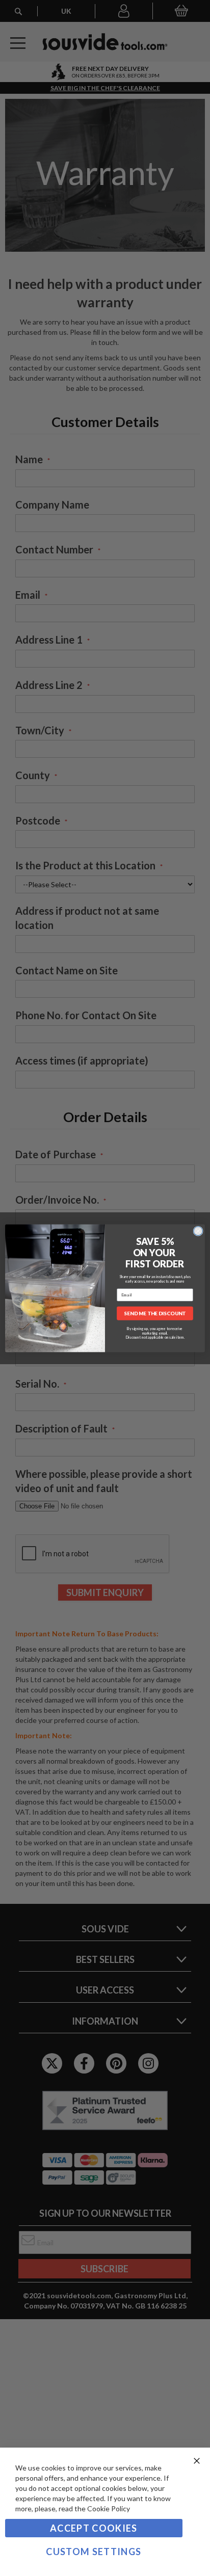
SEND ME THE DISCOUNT (155, 1313)
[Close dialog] (198, 1231)
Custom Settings (94, 2552)
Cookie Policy (109, 2508)
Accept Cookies (94, 2528)
